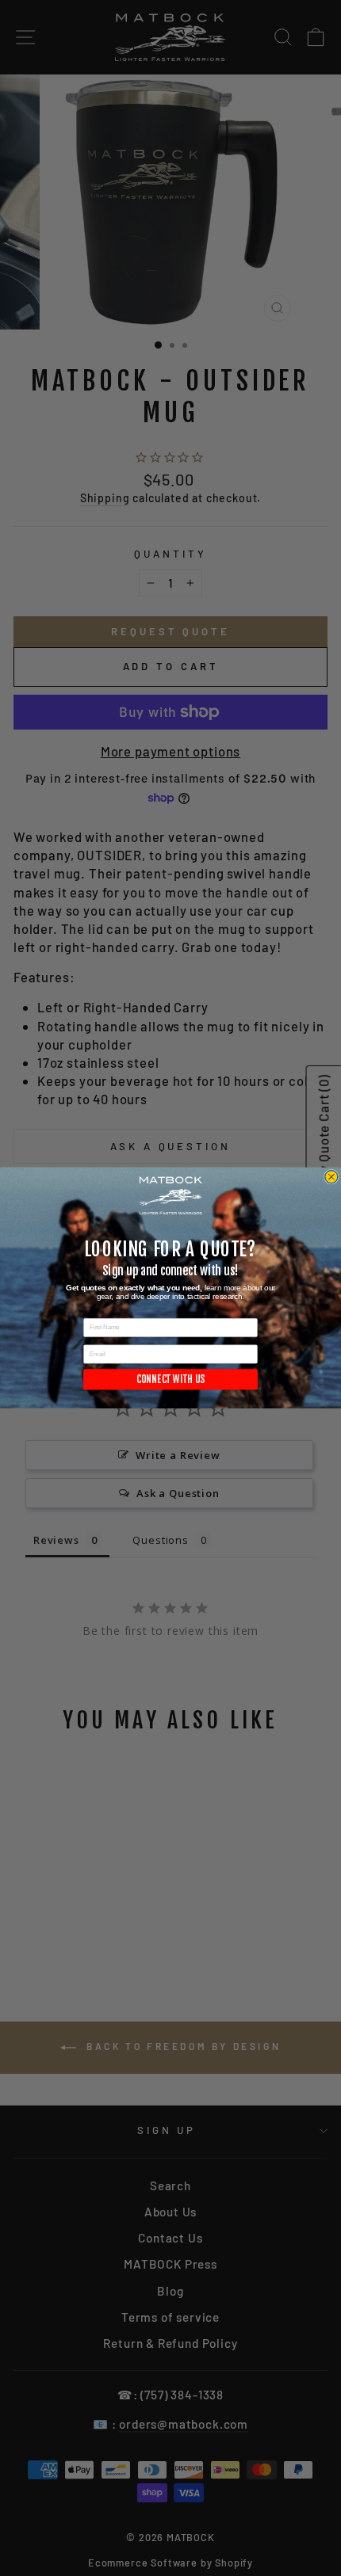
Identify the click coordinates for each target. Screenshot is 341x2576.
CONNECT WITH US (170, 1379)
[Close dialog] (331, 1177)
